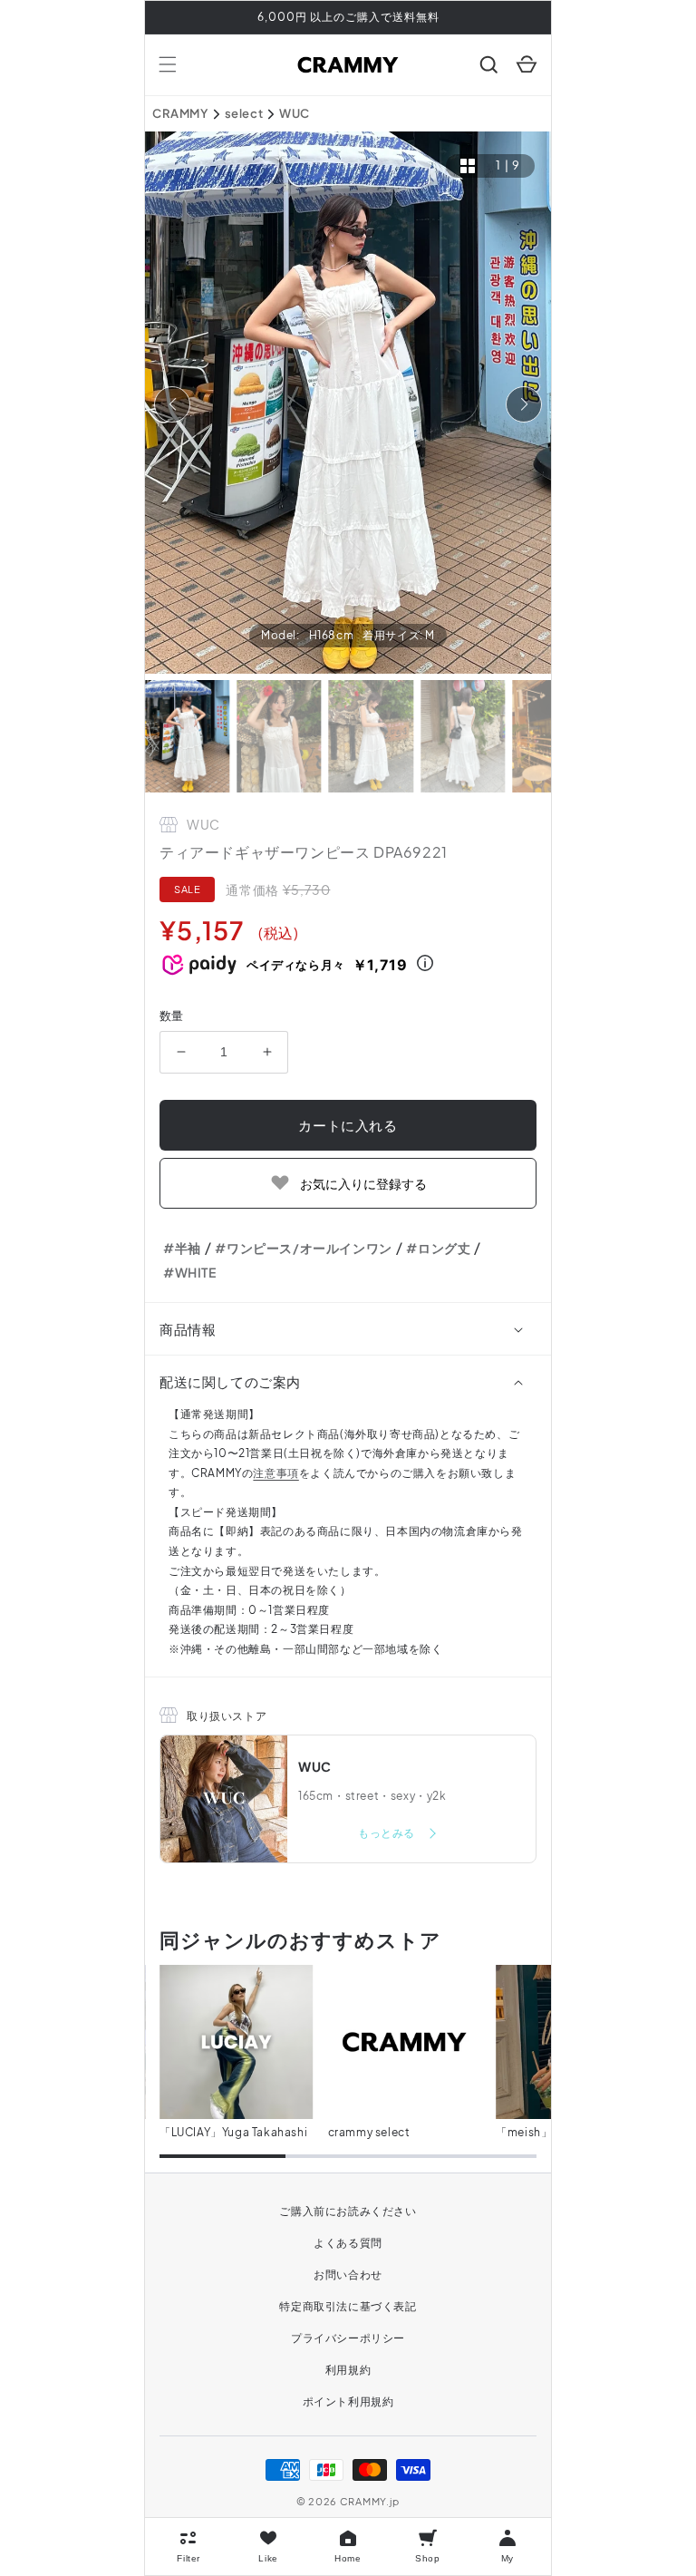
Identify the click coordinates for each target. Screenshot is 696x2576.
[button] (168, 64)
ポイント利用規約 (348, 2401)
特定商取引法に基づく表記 (348, 2306)
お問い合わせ (348, 2275)
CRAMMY (180, 113)
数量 (172, 1016)
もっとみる (388, 1833)
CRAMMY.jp (370, 2501)
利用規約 (348, 2370)
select (244, 113)
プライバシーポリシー (348, 2338)
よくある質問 (348, 2243)
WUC (295, 113)
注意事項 (275, 1473)
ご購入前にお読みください (348, 2211)
